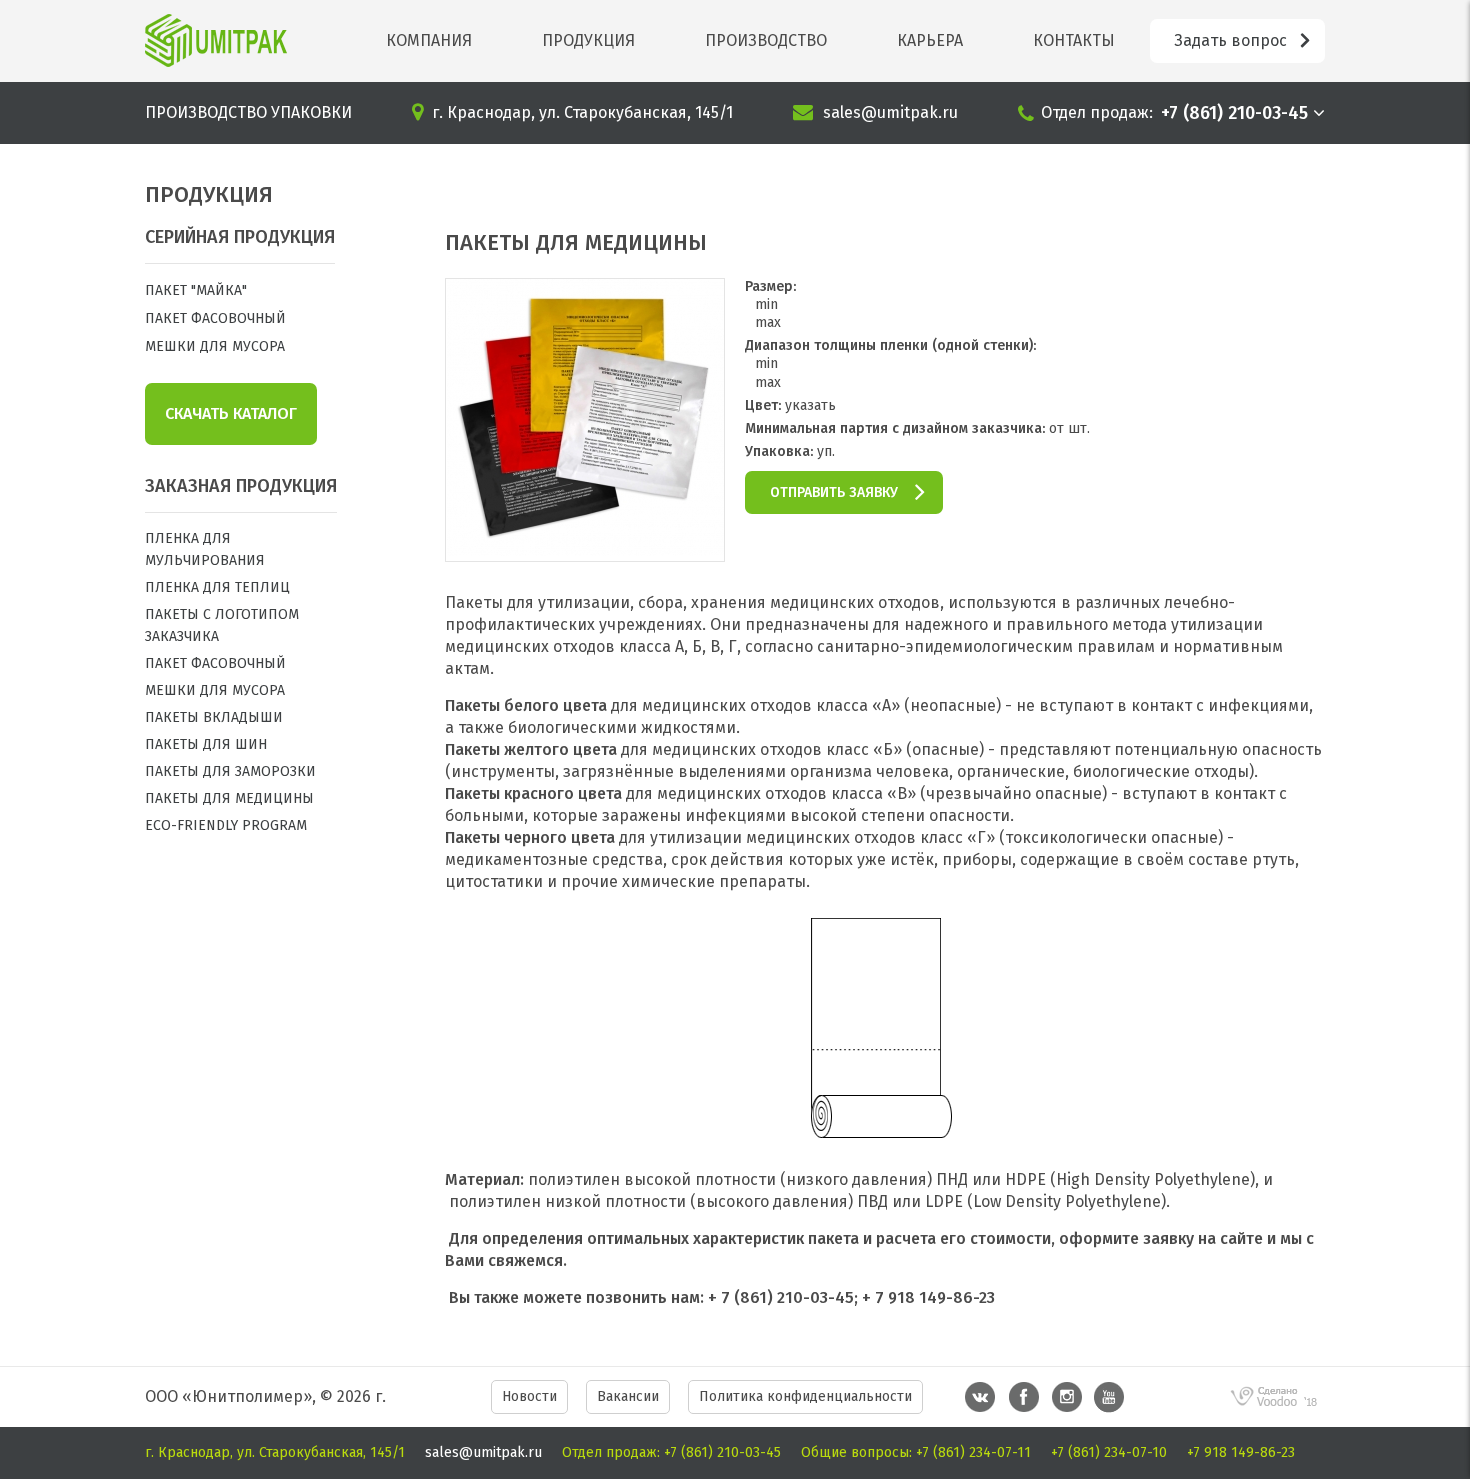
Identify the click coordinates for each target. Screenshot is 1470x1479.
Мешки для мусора (215, 346)
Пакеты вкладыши (214, 717)
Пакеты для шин (206, 744)
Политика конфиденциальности (805, 1396)
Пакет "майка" (196, 290)
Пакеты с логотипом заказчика (222, 625)
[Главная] (216, 40)
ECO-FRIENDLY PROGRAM (226, 825)
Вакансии (628, 1396)
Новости (529, 1396)
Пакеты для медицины (229, 798)
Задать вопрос (1230, 40)
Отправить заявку (834, 492)
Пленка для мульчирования (205, 549)
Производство (766, 40)
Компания (429, 40)
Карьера (930, 40)
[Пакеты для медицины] (585, 551)
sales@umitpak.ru (890, 112)
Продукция (588, 40)
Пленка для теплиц (217, 587)
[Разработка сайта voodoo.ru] (1275, 1411)
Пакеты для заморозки (230, 771)
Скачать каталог (231, 413)
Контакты (1074, 40)
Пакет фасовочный (215, 318)
